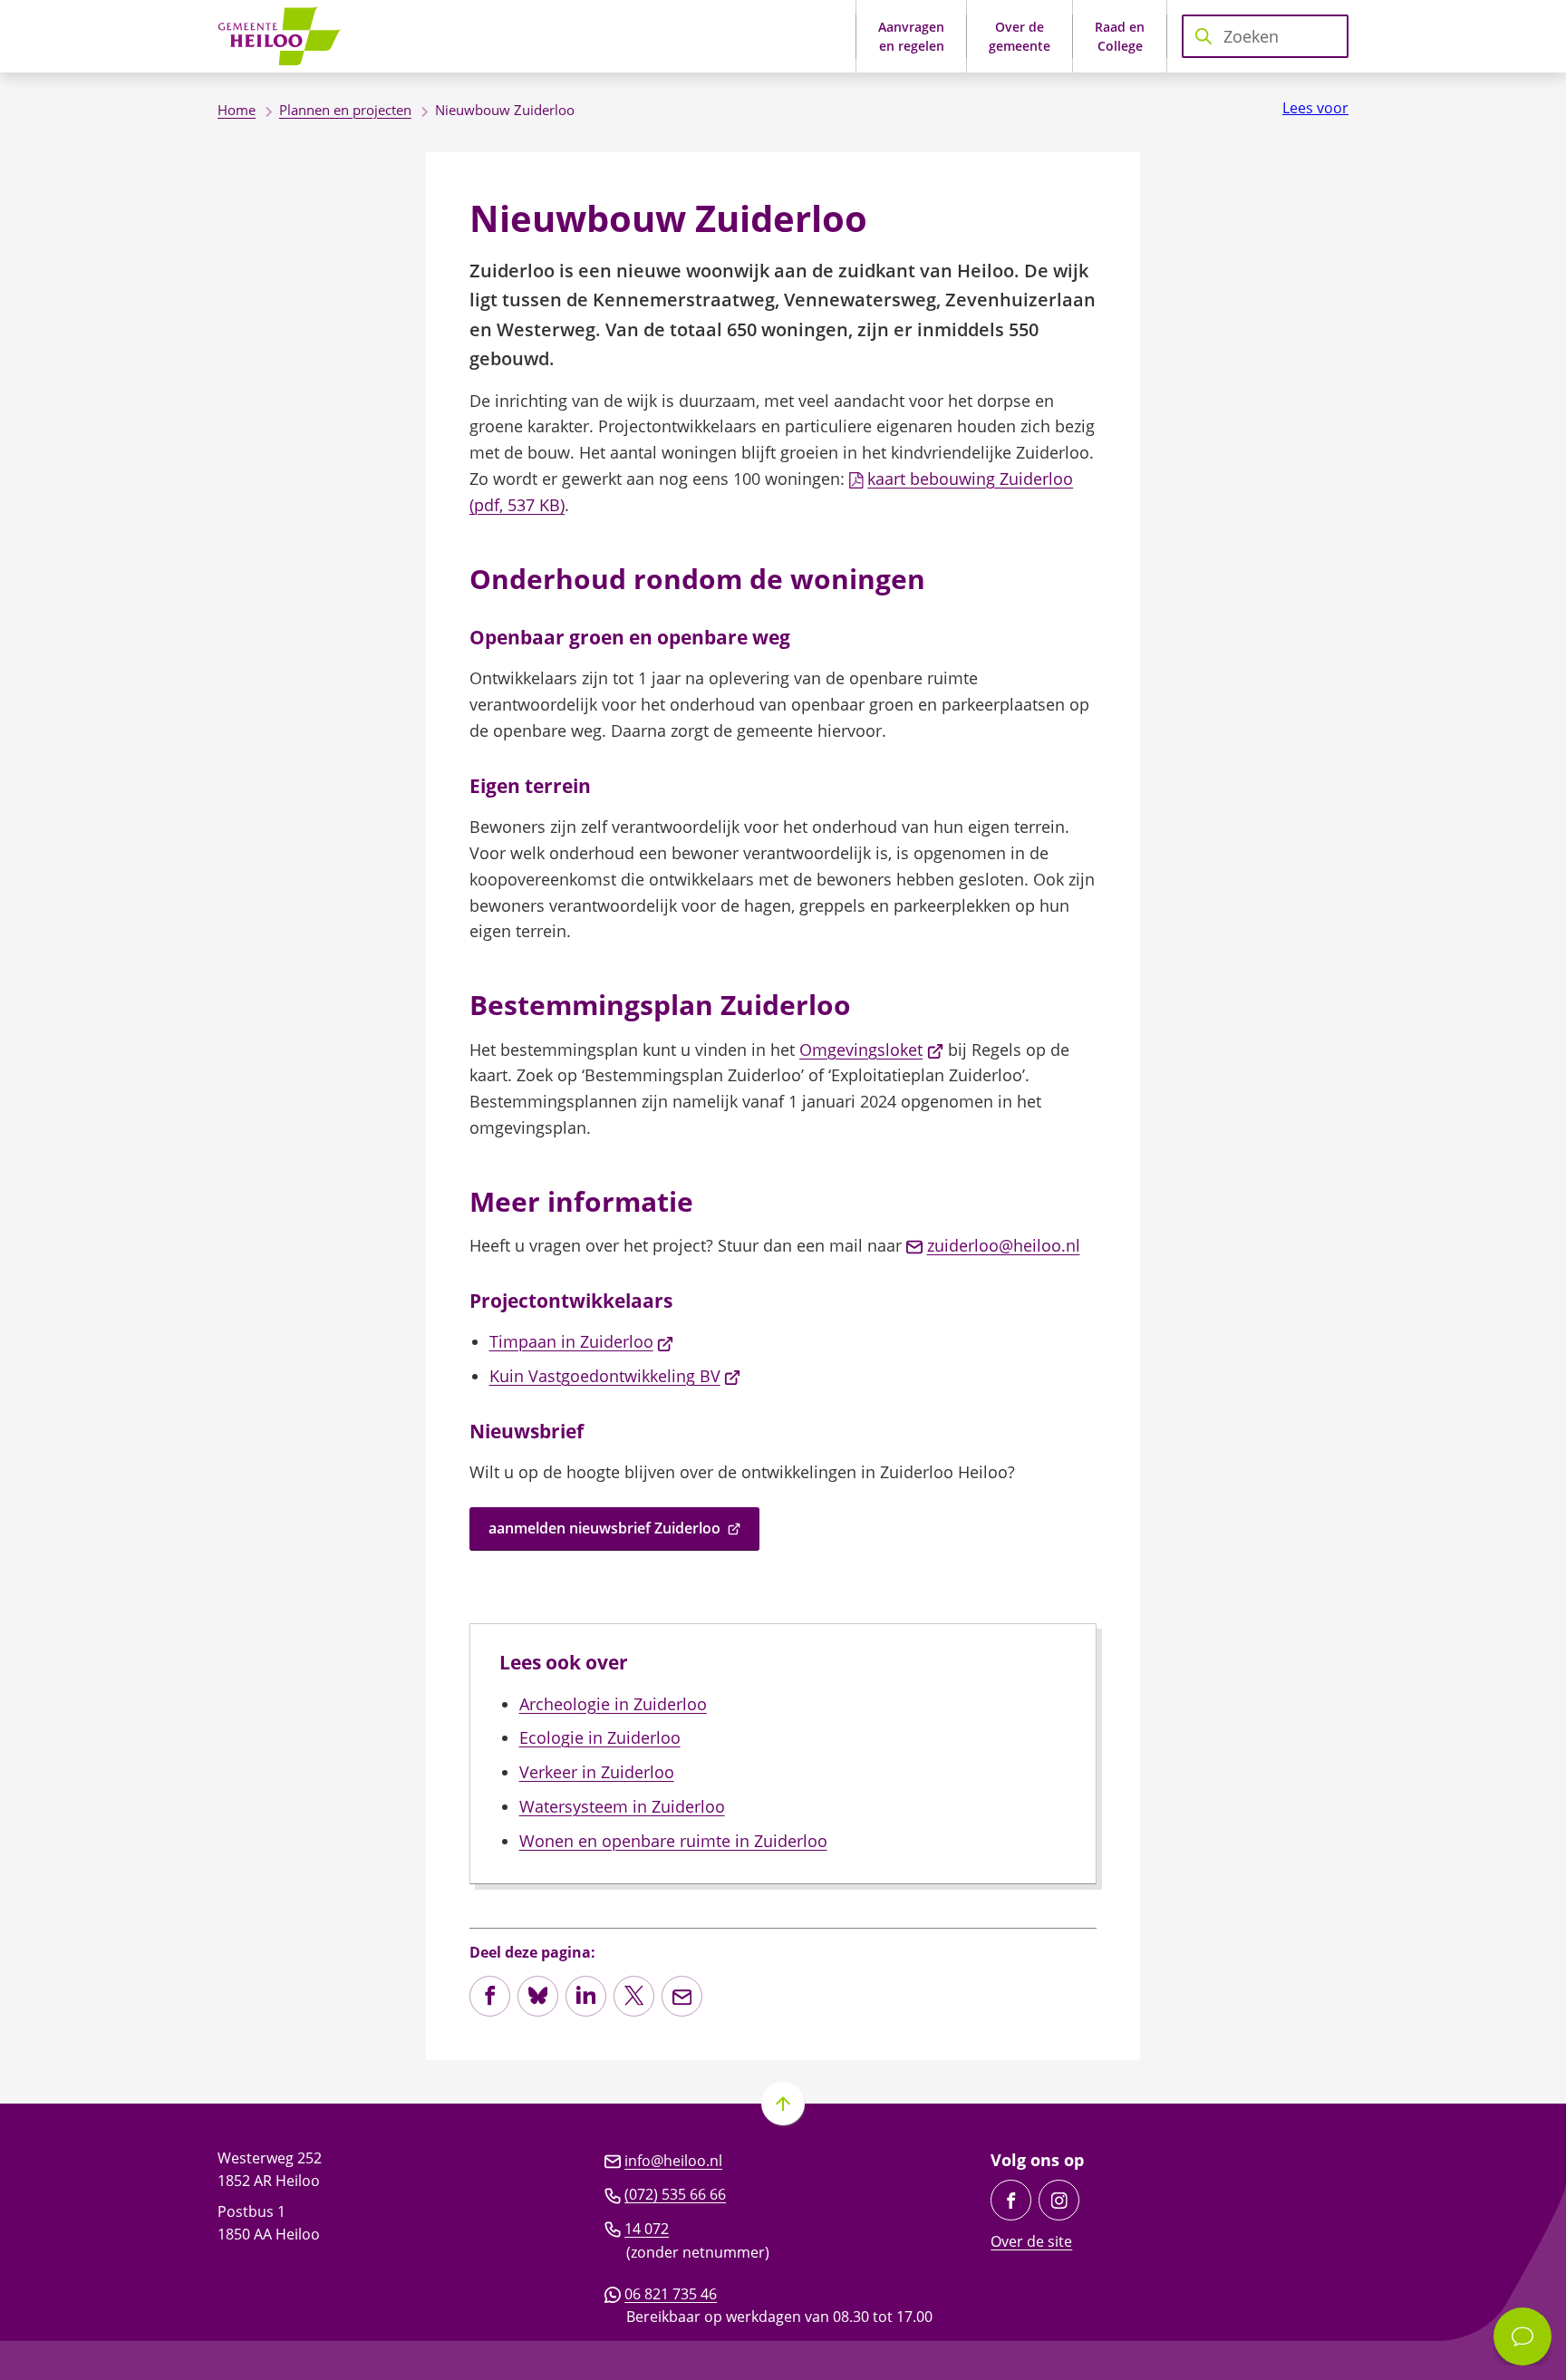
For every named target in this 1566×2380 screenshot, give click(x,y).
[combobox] (1265, 36)
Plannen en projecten (345, 110)
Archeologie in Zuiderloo (613, 1704)
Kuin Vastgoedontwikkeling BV (615, 1376)
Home (237, 110)
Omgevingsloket (871, 1050)
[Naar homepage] (285, 36)
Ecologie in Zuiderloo (600, 1737)
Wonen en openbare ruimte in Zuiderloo (673, 1841)
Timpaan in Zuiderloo (582, 1341)
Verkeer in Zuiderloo (597, 1772)
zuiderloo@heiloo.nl (1004, 1245)
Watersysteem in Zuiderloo (622, 1806)
